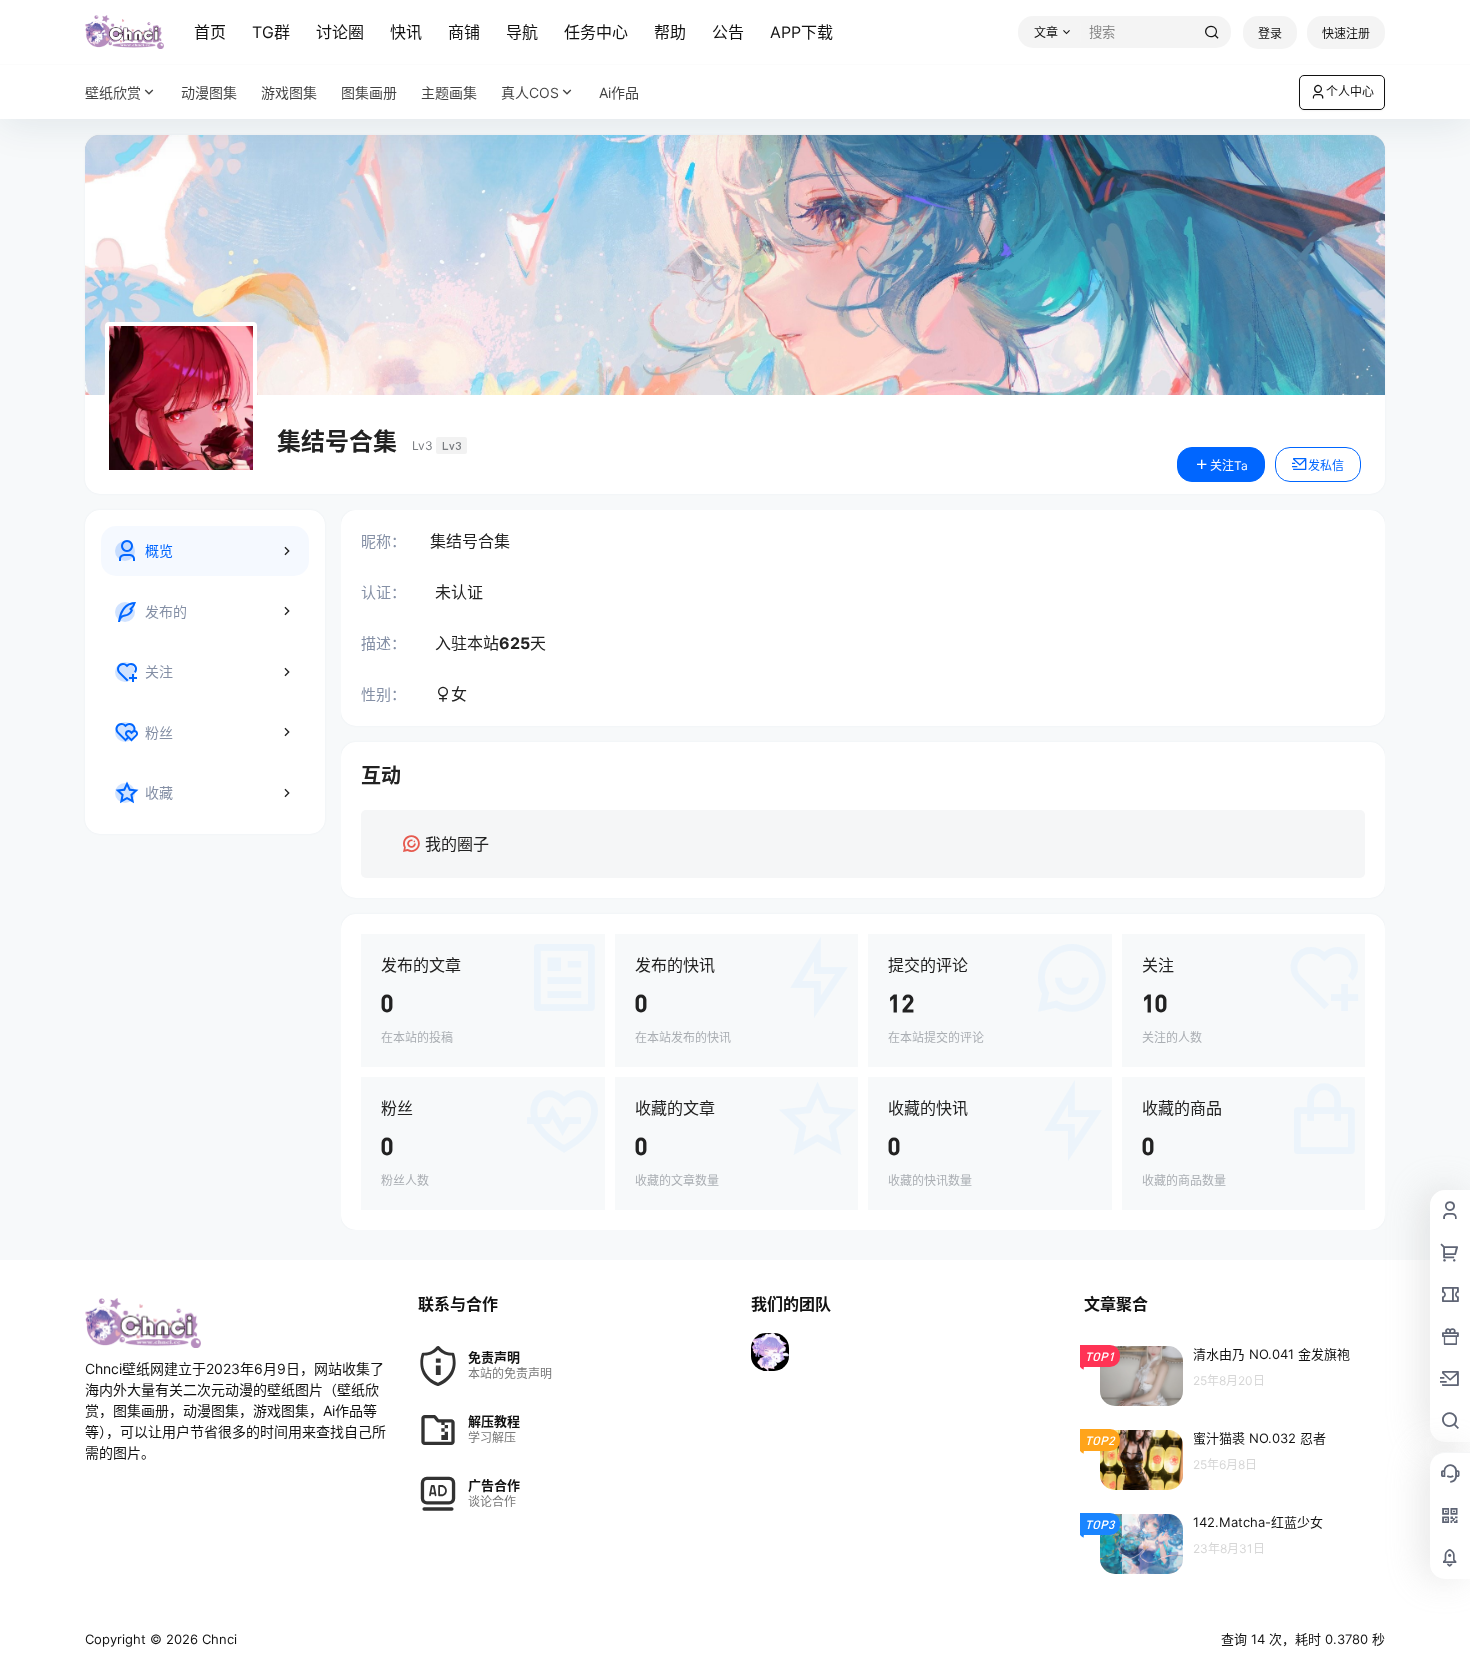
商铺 (464, 32)
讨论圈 (340, 32)
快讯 (406, 32)
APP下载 (801, 32)
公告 (728, 32)
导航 (522, 32)
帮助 (670, 32)
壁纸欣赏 (113, 92)
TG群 (271, 32)
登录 (1270, 33)
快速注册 (1346, 33)
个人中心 (1350, 91)
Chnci (217, 1639)
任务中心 (596, 32)
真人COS (530, 92)
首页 (210, 32)
